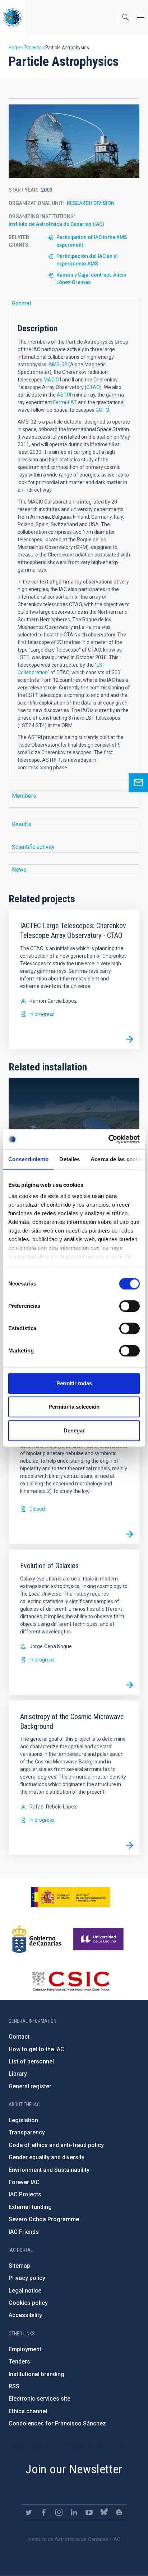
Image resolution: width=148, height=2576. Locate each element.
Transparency (27, 2132)
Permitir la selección (74, 1407)
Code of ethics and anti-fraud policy (56, 2145)
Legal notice (25, 2291)
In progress (42, 1014)
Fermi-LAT (65, 402)
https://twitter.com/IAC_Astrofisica (29, 2512)
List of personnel (31, 2061)
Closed (37, 1509)
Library (18, 2074)
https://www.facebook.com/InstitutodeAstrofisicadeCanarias (44, 2512)
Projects (33, 48)
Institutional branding (36, 2374)
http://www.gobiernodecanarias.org (37, 1939)
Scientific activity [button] (33, 847)
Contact (19, 2037)
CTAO (93, 387)
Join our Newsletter (74, 2469)
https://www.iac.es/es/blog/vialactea (119, 2512)
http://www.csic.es (71, 1981)
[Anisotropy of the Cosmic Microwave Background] (130, 1845)
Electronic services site (40, 2399)
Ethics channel (28, 2411)
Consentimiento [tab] (28, 1159)
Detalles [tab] (70, 1159)
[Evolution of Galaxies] (130, 1685)
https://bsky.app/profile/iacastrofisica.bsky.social (104, 2512)
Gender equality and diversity (47, 2157)
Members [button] (24, 796)
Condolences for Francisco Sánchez (57, 2423)
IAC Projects (25, 2194)
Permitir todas (74, 1383)
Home (15, 48)
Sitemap (19, 2266)
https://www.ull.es (99, 1939)
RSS (14, 2386)
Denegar (74, 1430)
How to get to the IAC (36, 2049)
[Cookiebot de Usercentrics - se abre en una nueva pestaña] (108, 1139)
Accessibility (25, 2315)
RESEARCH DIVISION (91, 203)
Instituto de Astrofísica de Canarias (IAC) (56, 224)
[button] (74, 141)
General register (30, 2086)
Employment (25, 2349)
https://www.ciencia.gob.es (70, 1897)
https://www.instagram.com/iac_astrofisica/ (59, 2512)
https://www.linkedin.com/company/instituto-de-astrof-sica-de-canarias (74, 2512)
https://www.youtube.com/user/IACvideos (89, 2512)
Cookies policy (28, 2303)
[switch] (129, 1306)
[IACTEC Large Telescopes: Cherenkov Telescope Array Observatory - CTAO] (130, 1039)
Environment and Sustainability (49, 2170)
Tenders (19, 2362)
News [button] (19, 870)
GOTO (102, 410)
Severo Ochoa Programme (44, 2219)
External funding (30, 2207)
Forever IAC (24, 2182)
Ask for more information (138, 783)
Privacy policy (27, 2278)
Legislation (23, 2120)
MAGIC (51, 380)
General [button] (21, 303)
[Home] (13, 17)
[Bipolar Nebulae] (130, 1534)
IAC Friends (24, 2232)
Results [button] (22, 824)
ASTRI (64, 395)
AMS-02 (58, 365)
